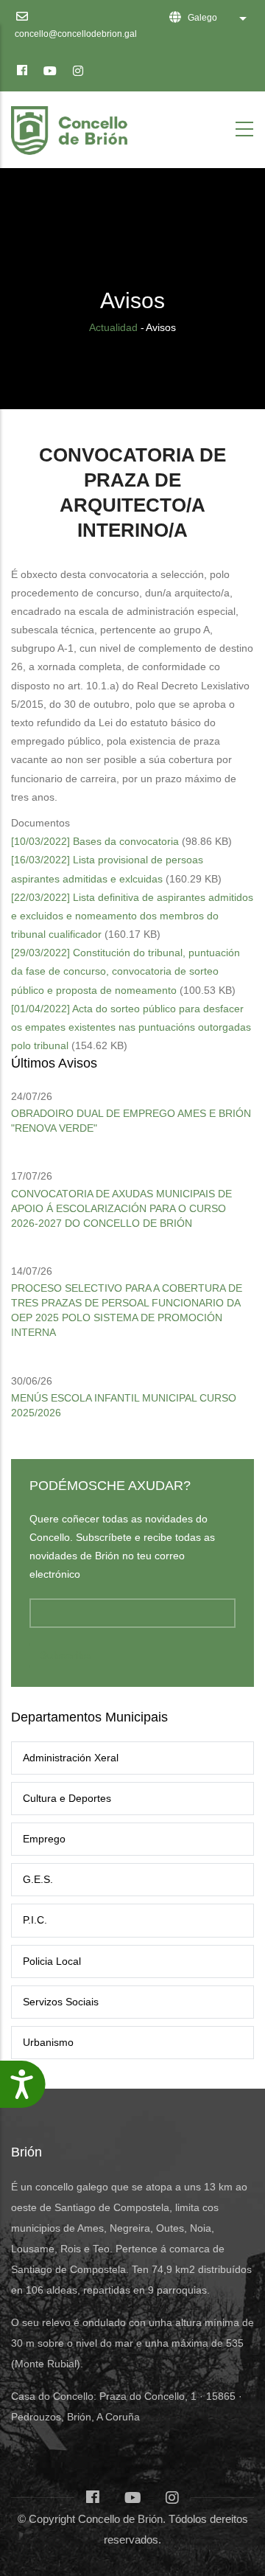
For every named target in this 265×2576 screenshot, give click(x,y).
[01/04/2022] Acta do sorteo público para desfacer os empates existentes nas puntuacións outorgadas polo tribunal (131, 1027)
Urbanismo (48, 2042)
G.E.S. (38, 1879)
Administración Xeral (71, 1758)
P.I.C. (35, 1920)
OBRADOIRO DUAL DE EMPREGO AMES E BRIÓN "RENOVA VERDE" (131, 1121)
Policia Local (52, 1961)
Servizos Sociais (61, 2002)
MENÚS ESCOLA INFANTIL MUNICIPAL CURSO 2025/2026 (124, 1405)
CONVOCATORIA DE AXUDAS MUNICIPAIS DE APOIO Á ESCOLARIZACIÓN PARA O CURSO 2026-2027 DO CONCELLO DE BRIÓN (121, 1208)
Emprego (44, 1839)
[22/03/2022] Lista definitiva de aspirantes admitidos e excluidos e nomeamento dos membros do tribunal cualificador (132, 916)
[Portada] (72, 126)
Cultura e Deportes (67, 1798)
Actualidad (113, 327)
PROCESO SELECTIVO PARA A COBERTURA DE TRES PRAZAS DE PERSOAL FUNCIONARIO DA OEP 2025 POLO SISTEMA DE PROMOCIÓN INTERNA (127, 1310)
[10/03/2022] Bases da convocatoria (95, 841)
